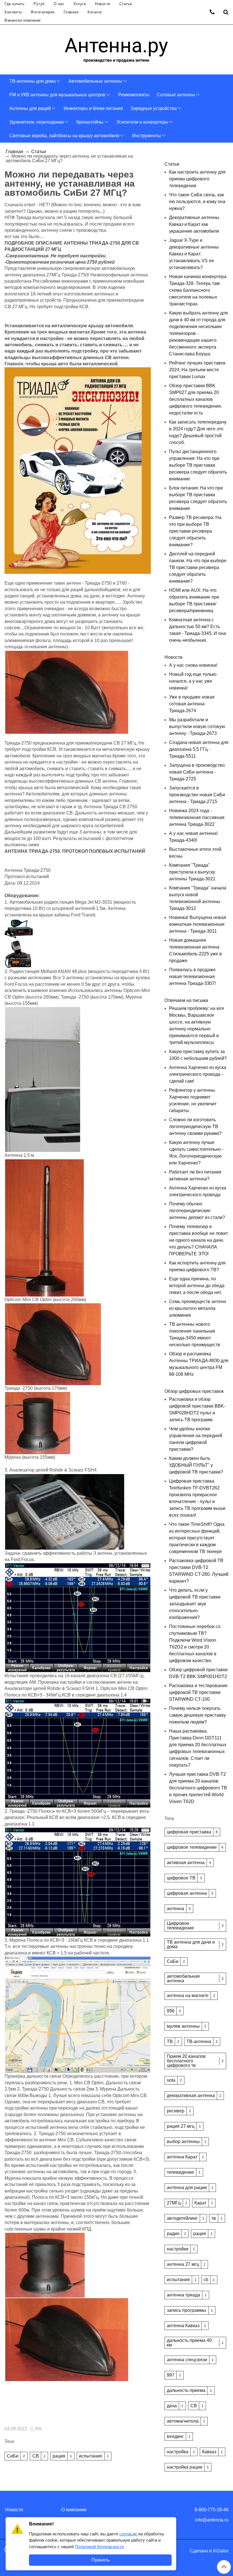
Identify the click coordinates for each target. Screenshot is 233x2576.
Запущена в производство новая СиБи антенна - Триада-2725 (197, 772)
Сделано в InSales (209, 2551)
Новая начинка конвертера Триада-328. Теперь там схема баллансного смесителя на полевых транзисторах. (198, 290)
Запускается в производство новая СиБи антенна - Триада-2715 (197, 795)
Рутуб (39, 4)
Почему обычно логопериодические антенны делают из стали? (197, 1211)
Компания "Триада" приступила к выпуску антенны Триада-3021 (192, 872)
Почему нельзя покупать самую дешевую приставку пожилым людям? (197, 1715)
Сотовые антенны (176, 95)
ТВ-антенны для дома (33, 81)
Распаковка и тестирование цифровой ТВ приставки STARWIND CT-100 (198, 1692)
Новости (103, 4)
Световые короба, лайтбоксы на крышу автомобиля (64, 136)
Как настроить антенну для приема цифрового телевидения (197, 179)
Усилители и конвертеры (142, 122)
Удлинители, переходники (37, 122)
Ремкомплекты (134, 95)
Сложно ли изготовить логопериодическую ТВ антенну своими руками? (195, 1127)
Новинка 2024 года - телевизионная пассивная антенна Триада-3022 (197, 817)
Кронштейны (90, 122)
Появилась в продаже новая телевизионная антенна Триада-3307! (192, 977)
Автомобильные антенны (95, 81)
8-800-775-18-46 (212, 2510)
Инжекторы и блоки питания (93, 108)
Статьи (126, 4)
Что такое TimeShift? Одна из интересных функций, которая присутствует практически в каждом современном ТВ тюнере (197, 1538)
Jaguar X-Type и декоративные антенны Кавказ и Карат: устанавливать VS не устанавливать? (194, 254)
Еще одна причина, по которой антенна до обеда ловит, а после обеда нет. (197, 1286)
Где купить (14, 4)
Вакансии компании (23, 20)
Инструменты (146, 136)
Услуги (80, 4)
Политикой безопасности (99, 2547)
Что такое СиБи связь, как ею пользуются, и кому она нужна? (197, 202)
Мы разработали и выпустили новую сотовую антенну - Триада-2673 (197, 727)
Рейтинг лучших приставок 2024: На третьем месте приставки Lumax (197, 370)
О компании (74, 2510)
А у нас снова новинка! (193, 665)
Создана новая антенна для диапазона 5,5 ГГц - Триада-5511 (199, 749)
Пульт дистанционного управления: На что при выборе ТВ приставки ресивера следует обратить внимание (198, 465)
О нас (59, 4)
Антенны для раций (30, 108)
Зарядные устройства (154, 108)
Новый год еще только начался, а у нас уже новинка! (193, 681)
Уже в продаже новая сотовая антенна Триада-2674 (192, 704)
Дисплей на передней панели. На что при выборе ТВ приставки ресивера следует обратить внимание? (198, 567)
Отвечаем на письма (186, 1000)
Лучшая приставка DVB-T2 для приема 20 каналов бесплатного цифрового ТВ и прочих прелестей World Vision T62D (198, 1788)
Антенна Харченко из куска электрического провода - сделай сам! (198, 1074)
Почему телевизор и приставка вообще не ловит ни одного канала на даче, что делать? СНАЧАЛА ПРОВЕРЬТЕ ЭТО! (198, 1240)
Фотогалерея (43, 12)
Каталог (95, 12)
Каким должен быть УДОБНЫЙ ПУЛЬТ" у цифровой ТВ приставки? (196, 1465)
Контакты (13, 12)
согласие (129, 2534)
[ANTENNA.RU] (116, 48)
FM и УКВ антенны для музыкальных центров (57, 95)
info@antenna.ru (212, 2520)
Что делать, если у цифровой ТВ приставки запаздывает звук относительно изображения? (195, 1604)
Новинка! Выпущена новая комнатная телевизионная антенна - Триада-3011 (198, 924)
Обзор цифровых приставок (194, 1391)
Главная (71, 12)
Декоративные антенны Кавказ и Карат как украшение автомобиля (194, 224)
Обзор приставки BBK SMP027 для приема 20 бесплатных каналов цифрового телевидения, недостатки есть (195, 399)
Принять (100, 2560)
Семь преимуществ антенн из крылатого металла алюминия (198, 1308)
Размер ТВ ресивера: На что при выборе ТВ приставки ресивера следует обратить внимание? (195, 531)
